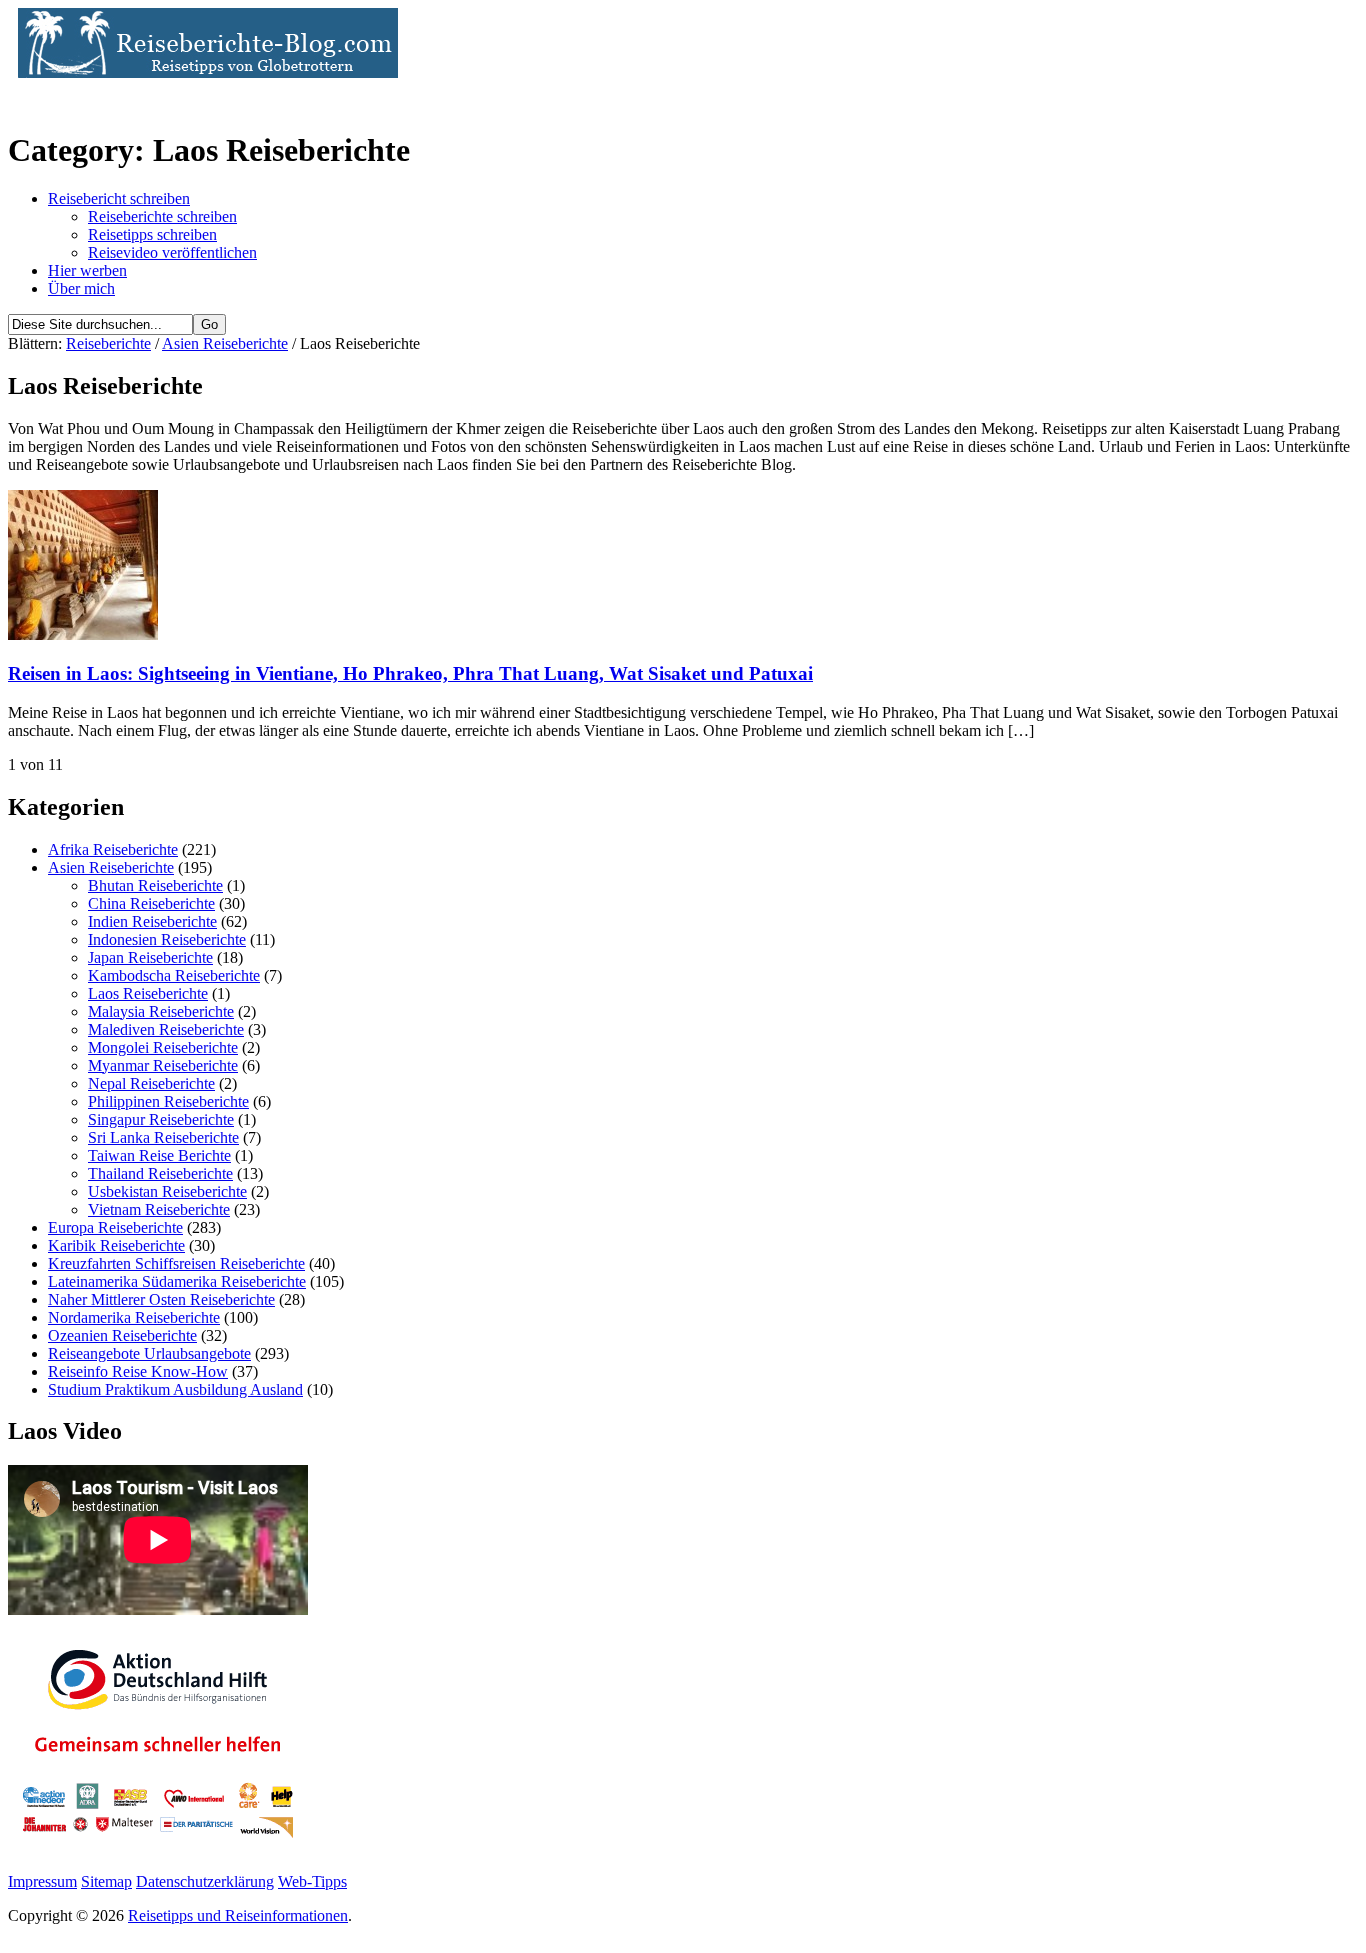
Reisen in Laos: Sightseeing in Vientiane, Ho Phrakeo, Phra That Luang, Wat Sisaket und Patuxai (410, 673)
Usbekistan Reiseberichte (167, 1191)
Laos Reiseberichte (148, 993)
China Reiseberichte (151, 903)
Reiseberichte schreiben (162, 216)
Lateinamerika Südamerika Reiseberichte (177, 1281)
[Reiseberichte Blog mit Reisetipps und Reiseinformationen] (203, 72)
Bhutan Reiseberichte (155, 885)
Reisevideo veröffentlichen (172, 252)
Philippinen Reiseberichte (168, 1101)
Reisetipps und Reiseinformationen (238, 1915)
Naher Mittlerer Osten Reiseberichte (161, 1299)
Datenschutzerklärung (205, 1881)
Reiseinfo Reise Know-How (138, 1371)
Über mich (81, 288)
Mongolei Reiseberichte (163, 1047)
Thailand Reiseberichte (160, 1173)
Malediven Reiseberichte (166, 1029)
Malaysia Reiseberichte (161, 1011)
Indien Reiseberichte (152, 921)
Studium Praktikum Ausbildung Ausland (175, 1389)
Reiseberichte (108, 343)
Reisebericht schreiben (119, 198)
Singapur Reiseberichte (161, 1119)
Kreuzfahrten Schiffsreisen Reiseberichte (176, 1263)
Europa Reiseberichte (115, 1227)
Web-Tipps (312, 1881)
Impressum (42, 1881)
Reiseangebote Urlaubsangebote (149, 1353)
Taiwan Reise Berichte (159, 1155)
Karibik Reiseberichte (116, 1245)
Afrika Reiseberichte (113, 849)
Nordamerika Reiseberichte (134, 1317)
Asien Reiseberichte (225, 343)
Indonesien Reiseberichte (167, 939)
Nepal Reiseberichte (151, 1083)
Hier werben (87, 270)
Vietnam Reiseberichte (159, 1209)
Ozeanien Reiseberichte (122, 1335)
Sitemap (106, 1881)
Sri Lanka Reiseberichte (163, 1137)
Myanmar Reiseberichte (163, 1065)
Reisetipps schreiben (152, 234)
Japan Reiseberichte (150, 957)
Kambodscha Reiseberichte (174, 975)
